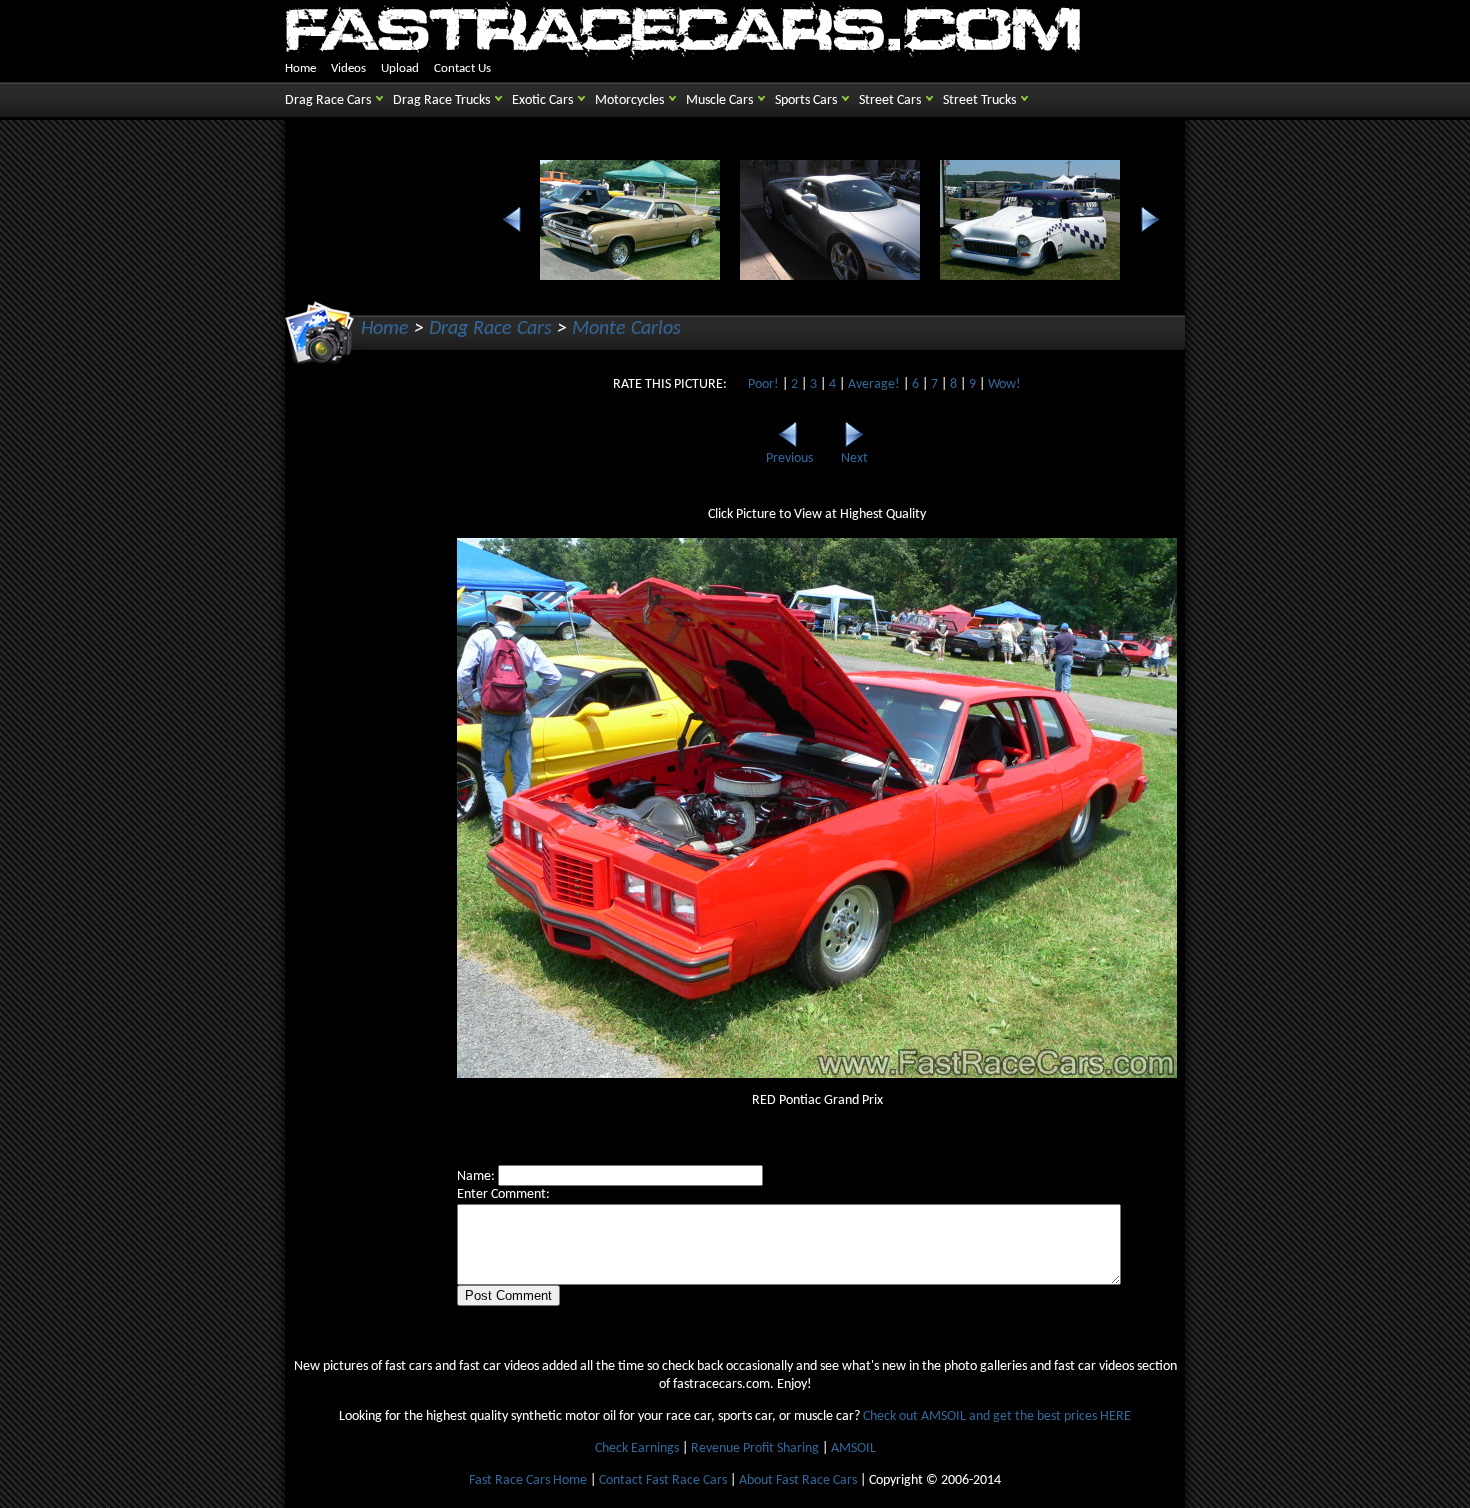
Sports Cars (806, 100)
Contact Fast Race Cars (663, 1480)
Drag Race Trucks (441, 100)
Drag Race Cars (328, 100)
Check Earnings (637, 1448)
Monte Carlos (626, 329)
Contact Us (462, 68)
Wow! (1004, 384)
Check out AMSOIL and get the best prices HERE (997, 1416)
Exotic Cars (542, 100)
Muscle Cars (719, 100)
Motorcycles (629, 100)
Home (300, 68)
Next (854, 458)
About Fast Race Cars (798, 1480)
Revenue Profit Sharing (755, 1448)
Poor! (763, 384)
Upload (400, 68)
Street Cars (890, 100)
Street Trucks (979, 100)
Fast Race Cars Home (528, 1480)
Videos (348, 68)
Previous (789, 458)
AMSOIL (853, 1448)
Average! (874, 384)
